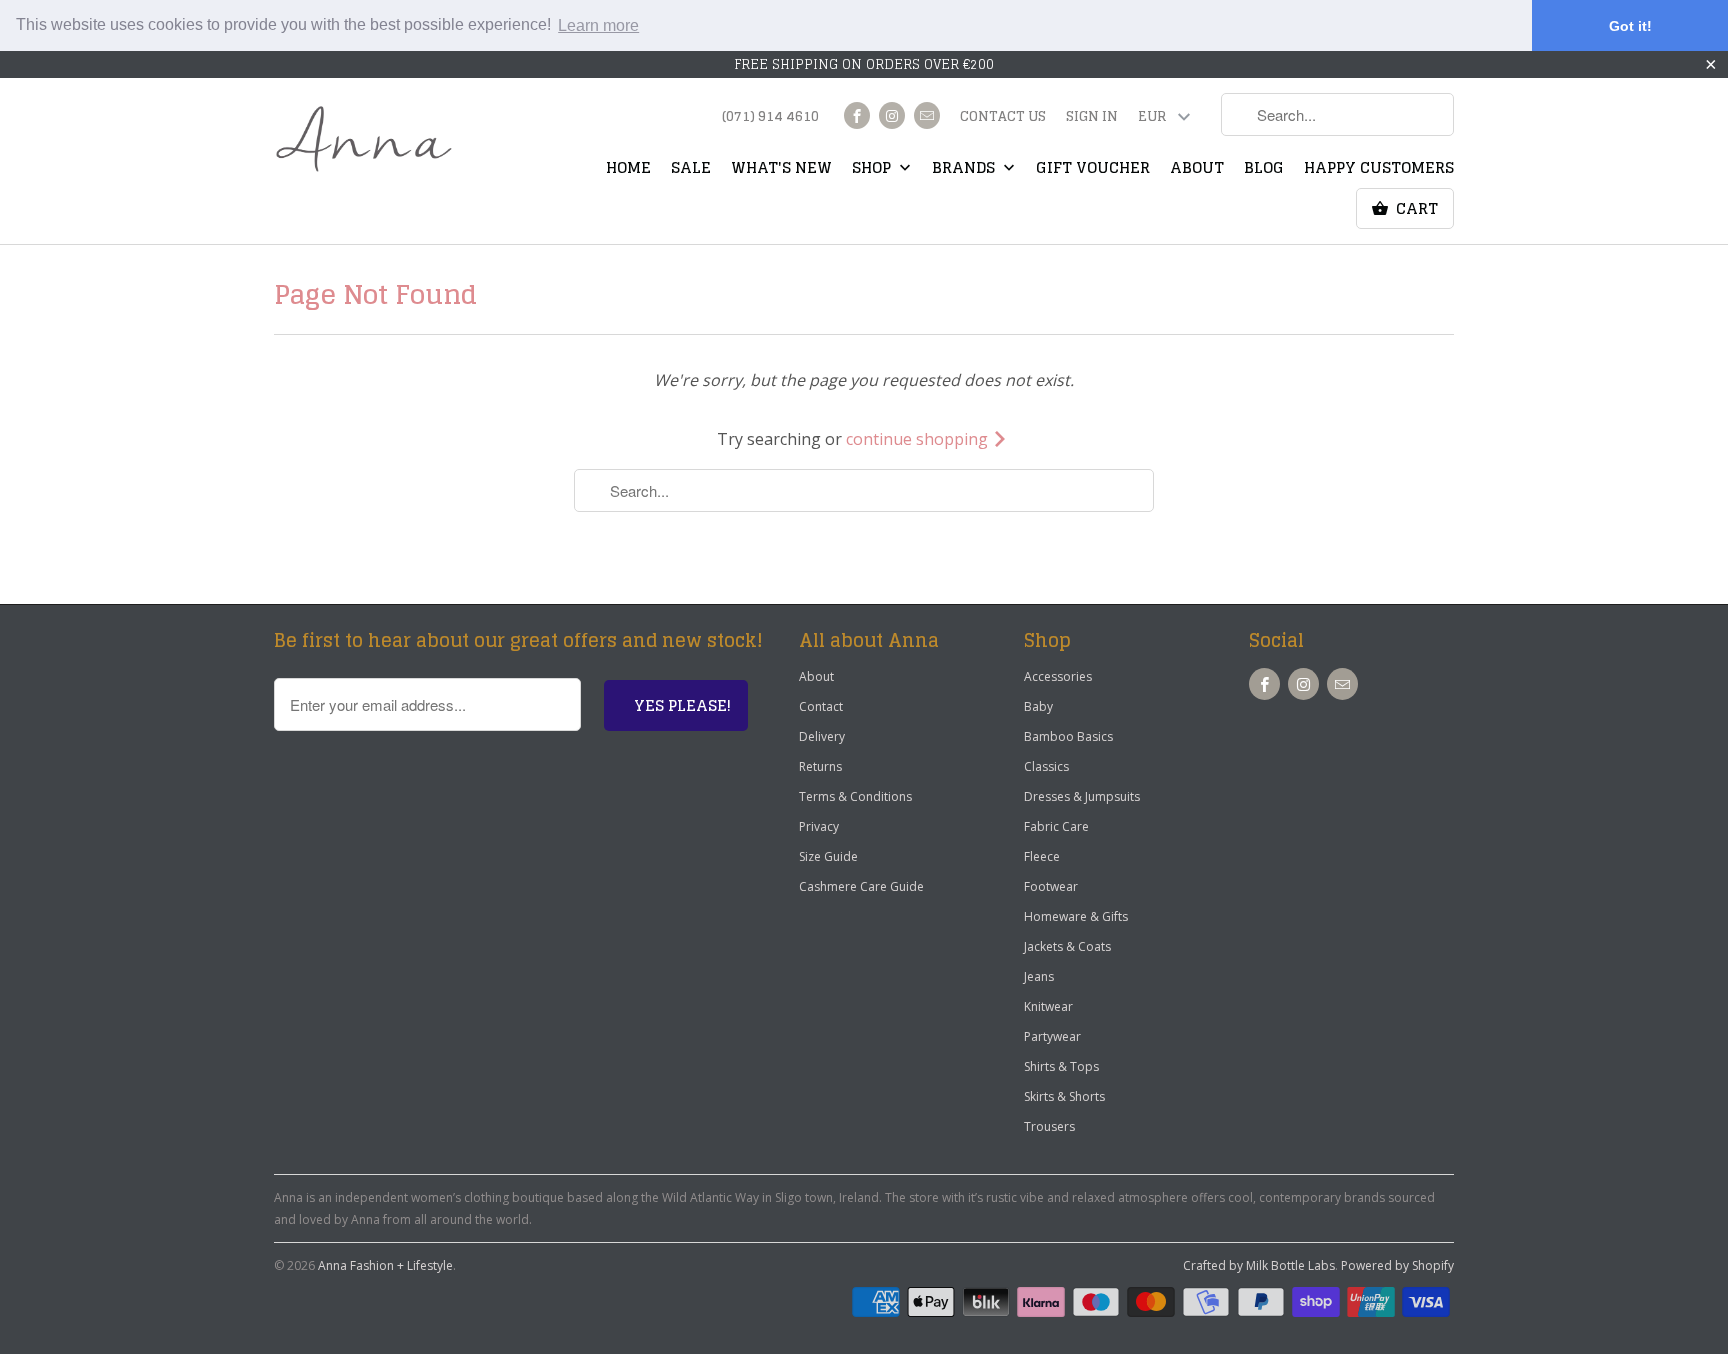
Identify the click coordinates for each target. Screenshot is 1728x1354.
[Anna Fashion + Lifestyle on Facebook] (857, 115)
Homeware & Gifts (1076, 916)
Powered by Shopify (1397, 1265)
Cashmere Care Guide (861, 886)
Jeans (1039, 976)
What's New (781, 170)
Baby (1038, 706)
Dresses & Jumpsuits (1082, 796)
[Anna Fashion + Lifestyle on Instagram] (892, 115)
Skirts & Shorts (1064, 1096)
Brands (965, 170)
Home (628, 170)
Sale (691, 170)
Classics (1046, 766)
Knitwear (1048, 1006)
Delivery (822, 736)
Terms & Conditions (855, 796)
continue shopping (919, 439)
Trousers (1049, 1126)
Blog (1264, 170)
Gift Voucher (1093, 170)
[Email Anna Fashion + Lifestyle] (927, 115)
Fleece (1042, 856)
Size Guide (828, 856)
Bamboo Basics (1068, 736)
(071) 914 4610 (770, 118)
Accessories (1058, 676)
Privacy (819, 826)
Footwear (1051, 886)
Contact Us (1003, 118)
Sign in (1092, 118)
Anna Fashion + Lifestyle (385, 1265)
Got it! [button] (1630, 26)
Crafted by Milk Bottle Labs (1259, 1265)
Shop (873, 170)
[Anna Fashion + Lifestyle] (364, 139)
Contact (821, 706)
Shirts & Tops (1061, 1066)
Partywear (1052, 1036)
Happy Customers (1379, 170)
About (1197, 170)
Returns (820, 766)
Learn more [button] (598, 25)
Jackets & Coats (1067, 946)
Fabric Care (1056, 826)
